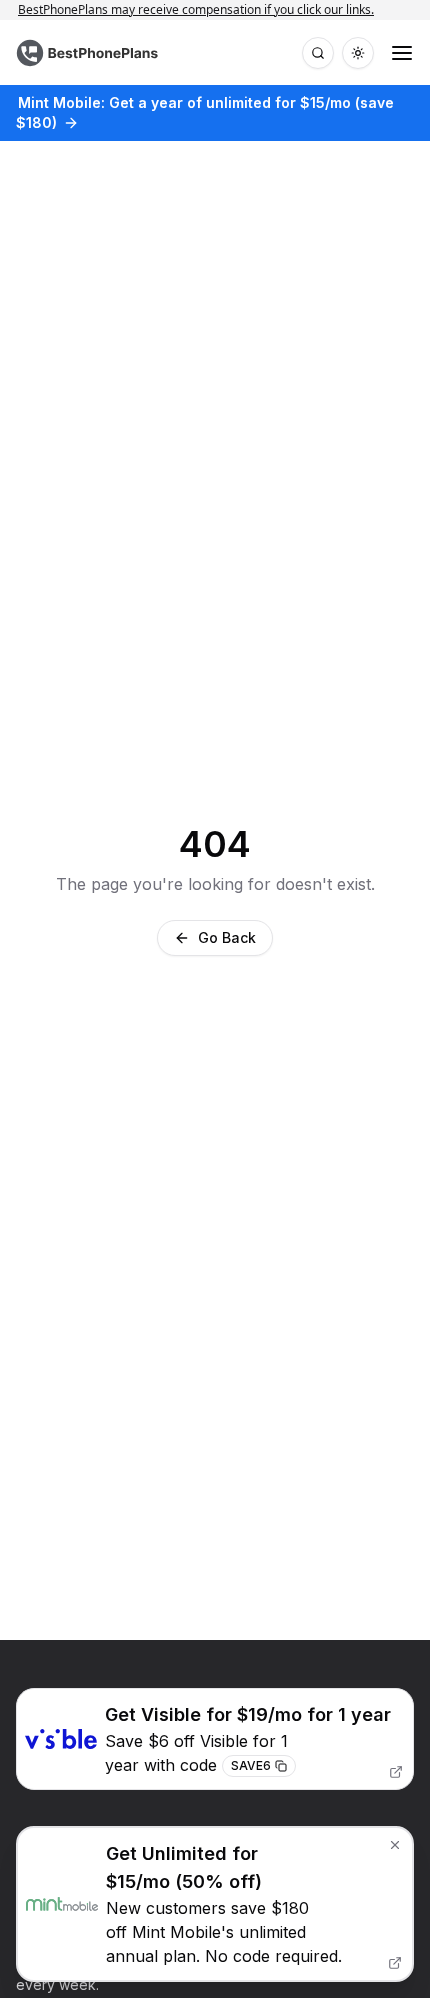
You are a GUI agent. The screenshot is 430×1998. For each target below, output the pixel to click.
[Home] (89, 53)
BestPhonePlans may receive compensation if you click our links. (206, 9)
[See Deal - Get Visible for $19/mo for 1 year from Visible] (215, 1739)
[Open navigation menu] (402, 53)
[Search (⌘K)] (318, 53)
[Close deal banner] (395, 1845)
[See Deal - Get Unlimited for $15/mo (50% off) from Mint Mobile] (215, 1904)
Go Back (227, 937)
